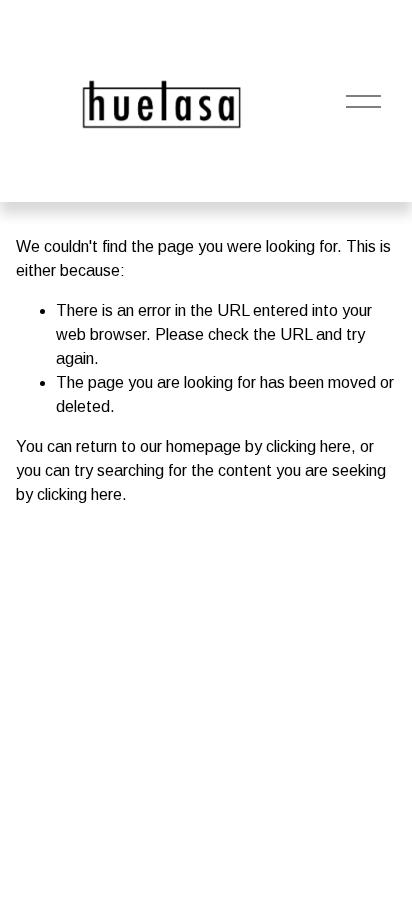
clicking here (308, 446)
